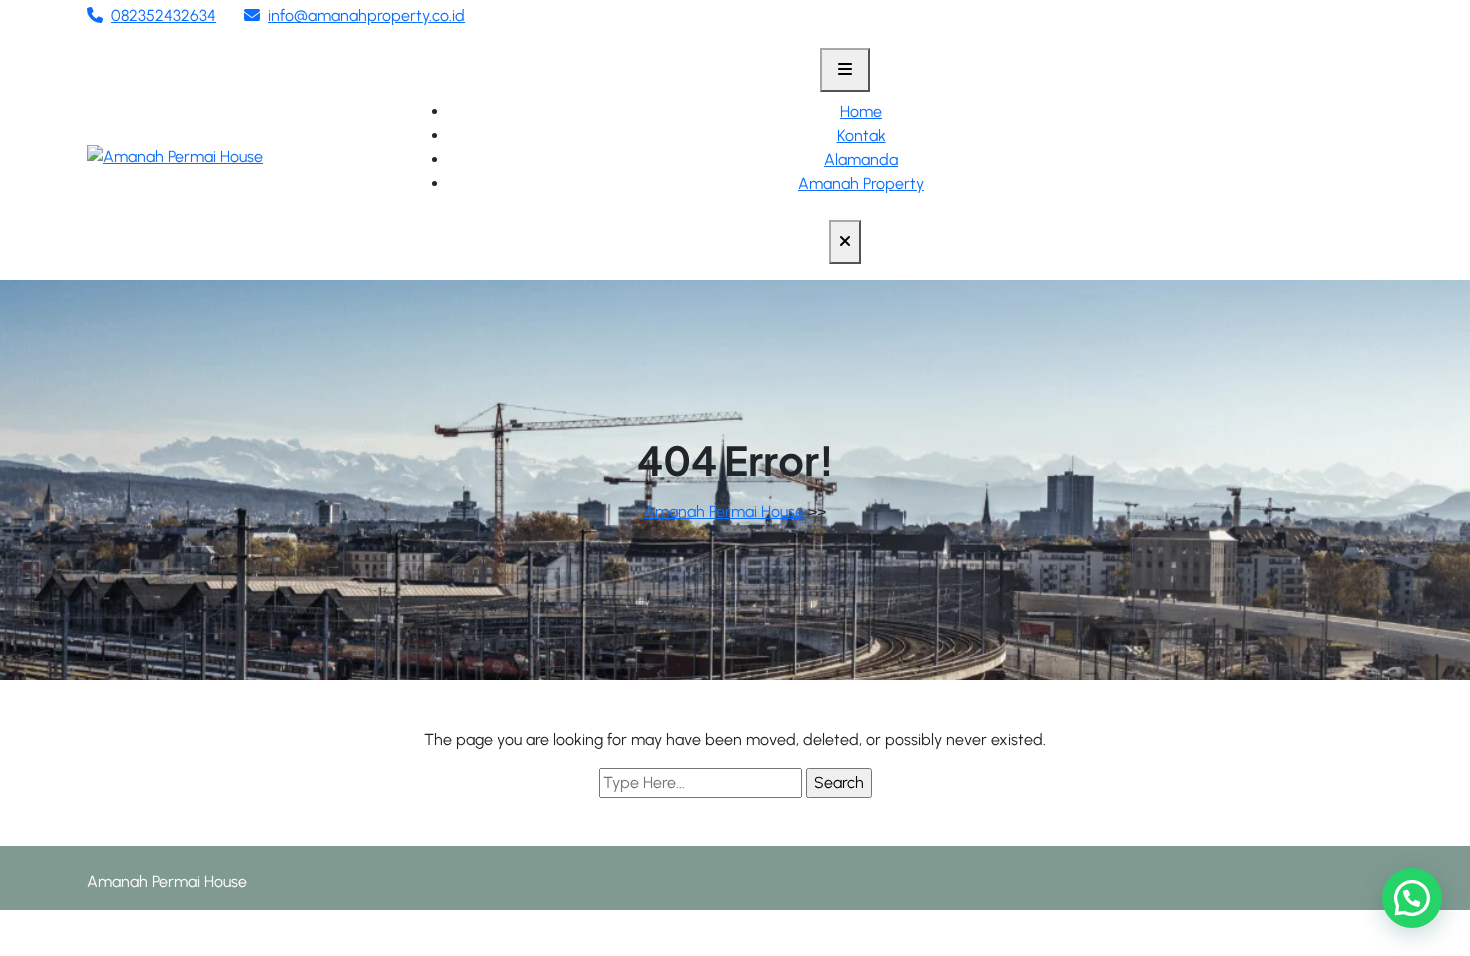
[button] (1412, 898)
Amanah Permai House (724, 511)
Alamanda (861, 159)
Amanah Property (861, 183)
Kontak (861, 135)
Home (861, 111)
